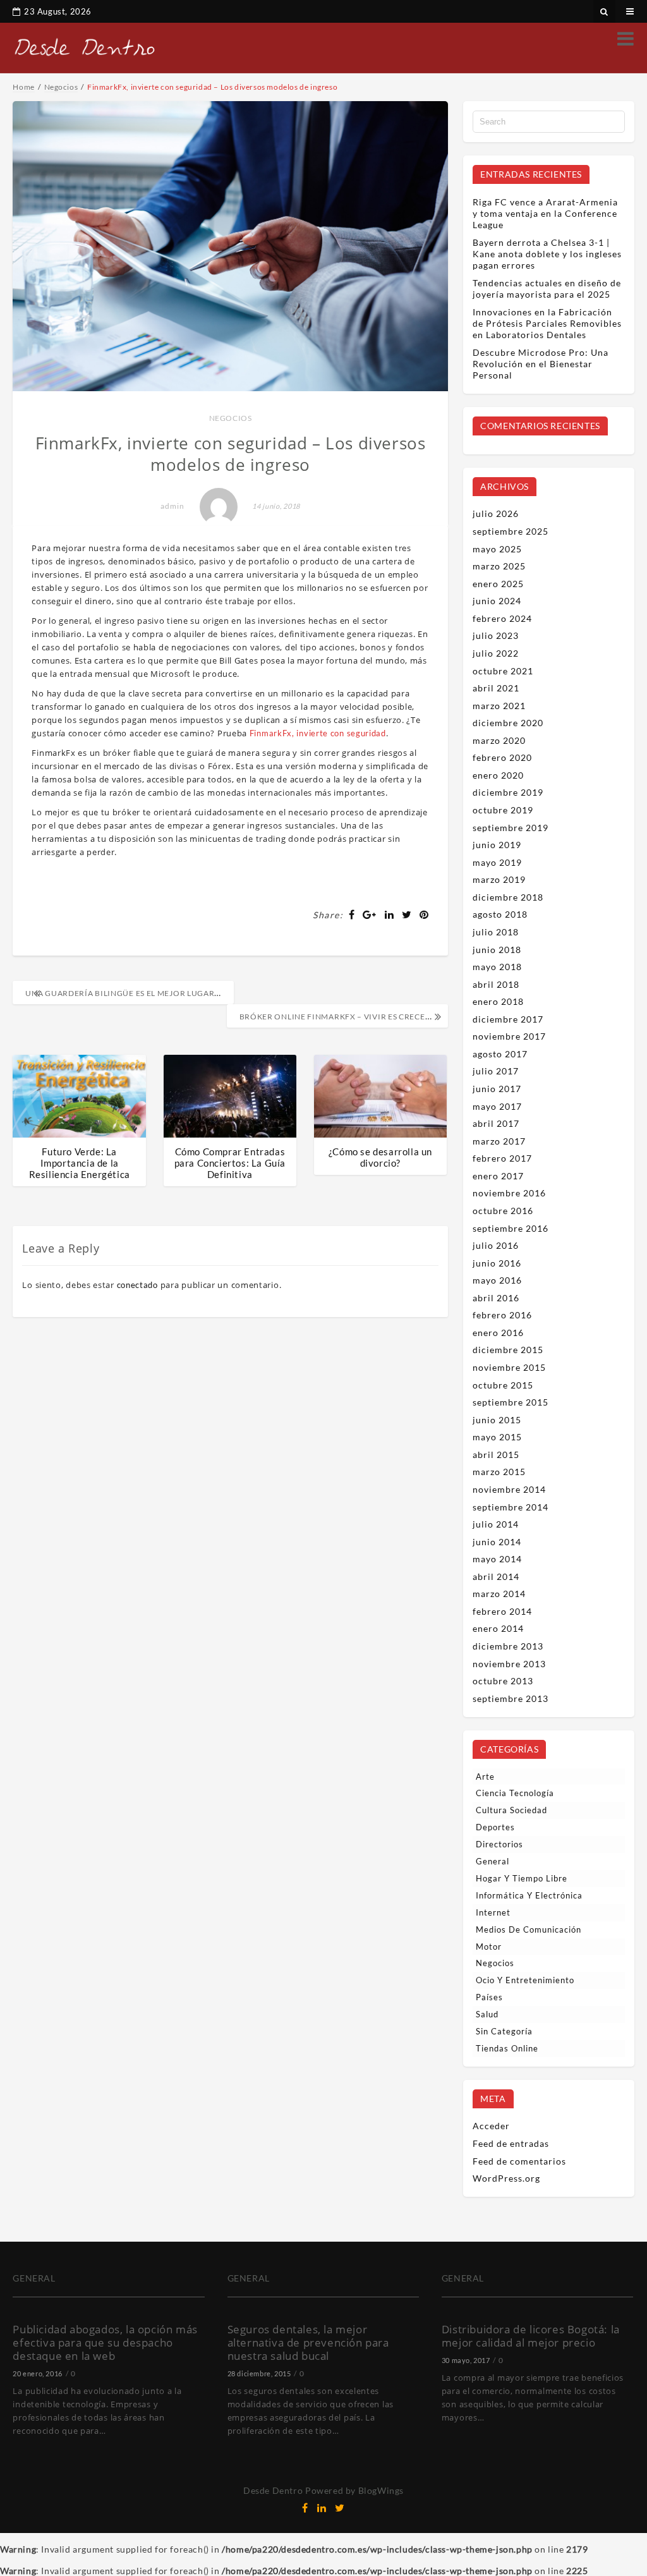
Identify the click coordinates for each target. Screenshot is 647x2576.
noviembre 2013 (509, 1664)
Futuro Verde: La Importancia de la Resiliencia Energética (80, 1163)
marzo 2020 (499, 740)
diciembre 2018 (508, 897)
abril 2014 (496, 1577)
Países (489, 1997)
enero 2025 (498, 584)
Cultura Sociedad (511, 1810)
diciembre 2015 (508, 1350)
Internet (493, 1912)
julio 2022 (496, 653)
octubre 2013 (503, 1681)
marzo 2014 (499, 1594)
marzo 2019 (499, 879)
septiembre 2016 (511, 1228)
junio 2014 (497, 1542)
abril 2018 (496, 984)
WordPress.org (506, 2178)
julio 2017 (496, 1071)
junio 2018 (497, 950)
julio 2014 (496, 1524)
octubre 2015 (503, 1385)
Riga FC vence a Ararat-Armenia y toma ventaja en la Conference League (545, 213)
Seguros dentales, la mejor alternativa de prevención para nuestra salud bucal (308, 2342)
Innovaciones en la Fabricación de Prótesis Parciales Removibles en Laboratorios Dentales (547, 323)
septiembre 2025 (511, 531)
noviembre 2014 (509, 1489)
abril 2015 (496, 1455)
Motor (489, 1947)
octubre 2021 (503, 671)
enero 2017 (498, 1176)
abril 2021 (496, 688)
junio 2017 (497, 1089)
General (493, 1861)
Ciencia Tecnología (515, 1793)
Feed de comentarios (519, 2161)
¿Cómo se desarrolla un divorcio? (380, 1157)
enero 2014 (498, 1628)
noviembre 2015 (509, 1367)
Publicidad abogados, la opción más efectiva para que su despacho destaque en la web (105, 2342)
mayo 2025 (497, 549)
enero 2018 (498, 1001)
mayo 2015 (497, 1437)
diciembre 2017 (508, 1019)
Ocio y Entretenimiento (525, 1980)
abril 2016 (496, 1298)
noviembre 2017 (509, 1036)
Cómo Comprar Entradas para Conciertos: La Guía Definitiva (230, 1163)
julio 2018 (496, 932)
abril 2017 (496, 1123)
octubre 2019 (503, 810)
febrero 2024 (502, 618)
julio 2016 (496, 1245)
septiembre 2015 (511, 1402)
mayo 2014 (497, 1559)
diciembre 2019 (508, 792)
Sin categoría (504, 2031)
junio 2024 (497, 601)
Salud (487, 2014)
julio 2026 (496, 513)
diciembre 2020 (508, 723)
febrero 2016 (502, 1315)
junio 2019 (497, 845)
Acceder (491, 2126)
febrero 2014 (502, 1611)
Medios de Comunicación (529, 1929)
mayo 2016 (497, 1280)
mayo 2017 (497, 1106)
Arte (485, 1777)
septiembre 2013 (511, 1698)
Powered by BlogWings (354, 2490)
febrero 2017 (502, 1158)
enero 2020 (498, 775)
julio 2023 (496, 635)
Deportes (495, 1827)
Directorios (499, 1844)
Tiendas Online (507, 2048)
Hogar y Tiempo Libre (522, 1878)
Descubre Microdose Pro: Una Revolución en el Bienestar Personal (541, 364)
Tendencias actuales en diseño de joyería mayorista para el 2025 (547, 289)
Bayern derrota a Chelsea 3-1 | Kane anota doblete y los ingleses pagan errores (547, 254)
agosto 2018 (500, 914)
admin (172, 506)
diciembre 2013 (508, 1646)
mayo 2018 (497, 967)
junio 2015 (497, 1420)
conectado (137, 1285)
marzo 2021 (499, 706)
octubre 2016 (503, 1211)
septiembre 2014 (511, 1507)
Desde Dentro (273, 2490)
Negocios (231, 418)
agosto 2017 (500, 1054)
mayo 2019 (497, 862)
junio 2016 (497, 1263)
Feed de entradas (511, 2143)
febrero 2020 (502, 757)
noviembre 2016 (509, 1193)
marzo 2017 (499, 1141)
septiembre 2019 (511, 828)
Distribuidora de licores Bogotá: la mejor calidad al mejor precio (531, 2336)
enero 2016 (498, 1333)
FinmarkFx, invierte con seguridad (318, 733)
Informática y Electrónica (529, 1895)
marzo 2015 (499, 1472)
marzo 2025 (499, 566)
